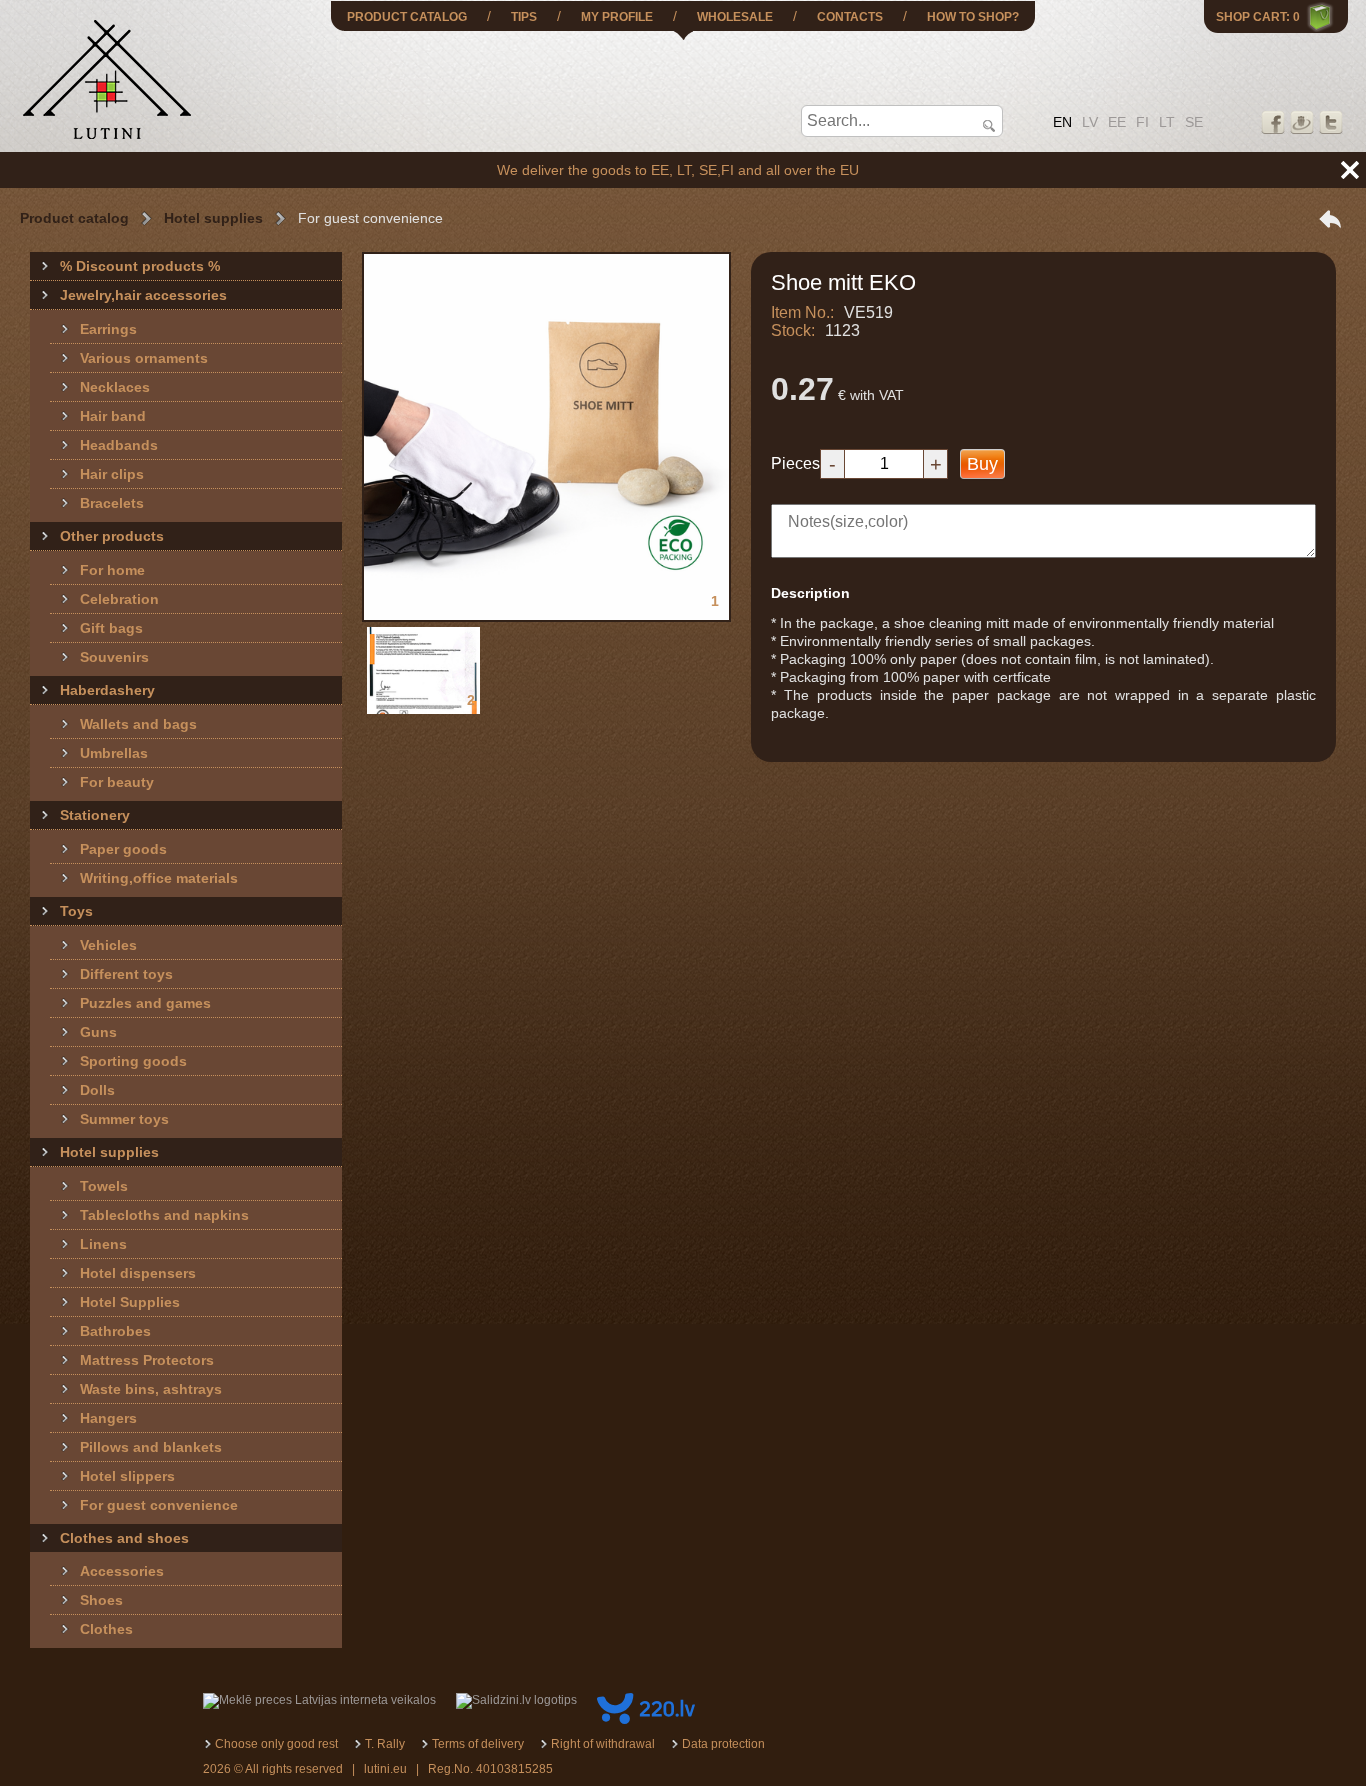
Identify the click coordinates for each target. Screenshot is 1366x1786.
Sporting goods (133, 1061)
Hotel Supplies (130, 1302)
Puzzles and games (145, 1003)
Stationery (95, 815)
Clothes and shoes (124, 1538)
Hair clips (112, 474)
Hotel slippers (127, 1476)
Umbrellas (114, 753)
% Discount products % (140, 266)
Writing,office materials (159, 878)
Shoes (101, 1600)
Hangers (108, 1418)
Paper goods (123, 849)
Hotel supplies (213, 218)
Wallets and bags (138, 724)
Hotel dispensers (138, 1273)
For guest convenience (159, 1505)
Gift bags (111, 628)
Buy (982, 464)
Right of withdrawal (603, 1744)
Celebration (119, 599)
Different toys (126, 974)
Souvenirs (114, 657)
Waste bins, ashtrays (151, 1389)
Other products (112, 536)
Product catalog (74, 218)
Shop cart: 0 (1258, 17)
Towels (104, 1186)
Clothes (106, 1629)
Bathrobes (115, 1331)
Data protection (723, 1744)
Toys (76, 911)
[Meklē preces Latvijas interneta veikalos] (319, 1700)
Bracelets (112, 503)
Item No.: (802, 312)
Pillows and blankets (151, 1447)
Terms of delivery (478, 1744)
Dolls (97, 1090)
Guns (98, 1032)
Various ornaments (144, 358)
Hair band (113, 416)
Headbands (119, 445)
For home (112, 570)
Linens (103, 1244)
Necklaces (115, 387)
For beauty (117, 782)
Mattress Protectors (147, 1360)
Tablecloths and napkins (164, 1215)
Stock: (793, 330)
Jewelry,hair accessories (143, 295)
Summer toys (124, 1119)
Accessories (122, 1571)
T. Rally (385, 1744)
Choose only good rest (276, 1744)
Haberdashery (107, 690)
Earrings (108, 329)
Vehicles (108, 945)
